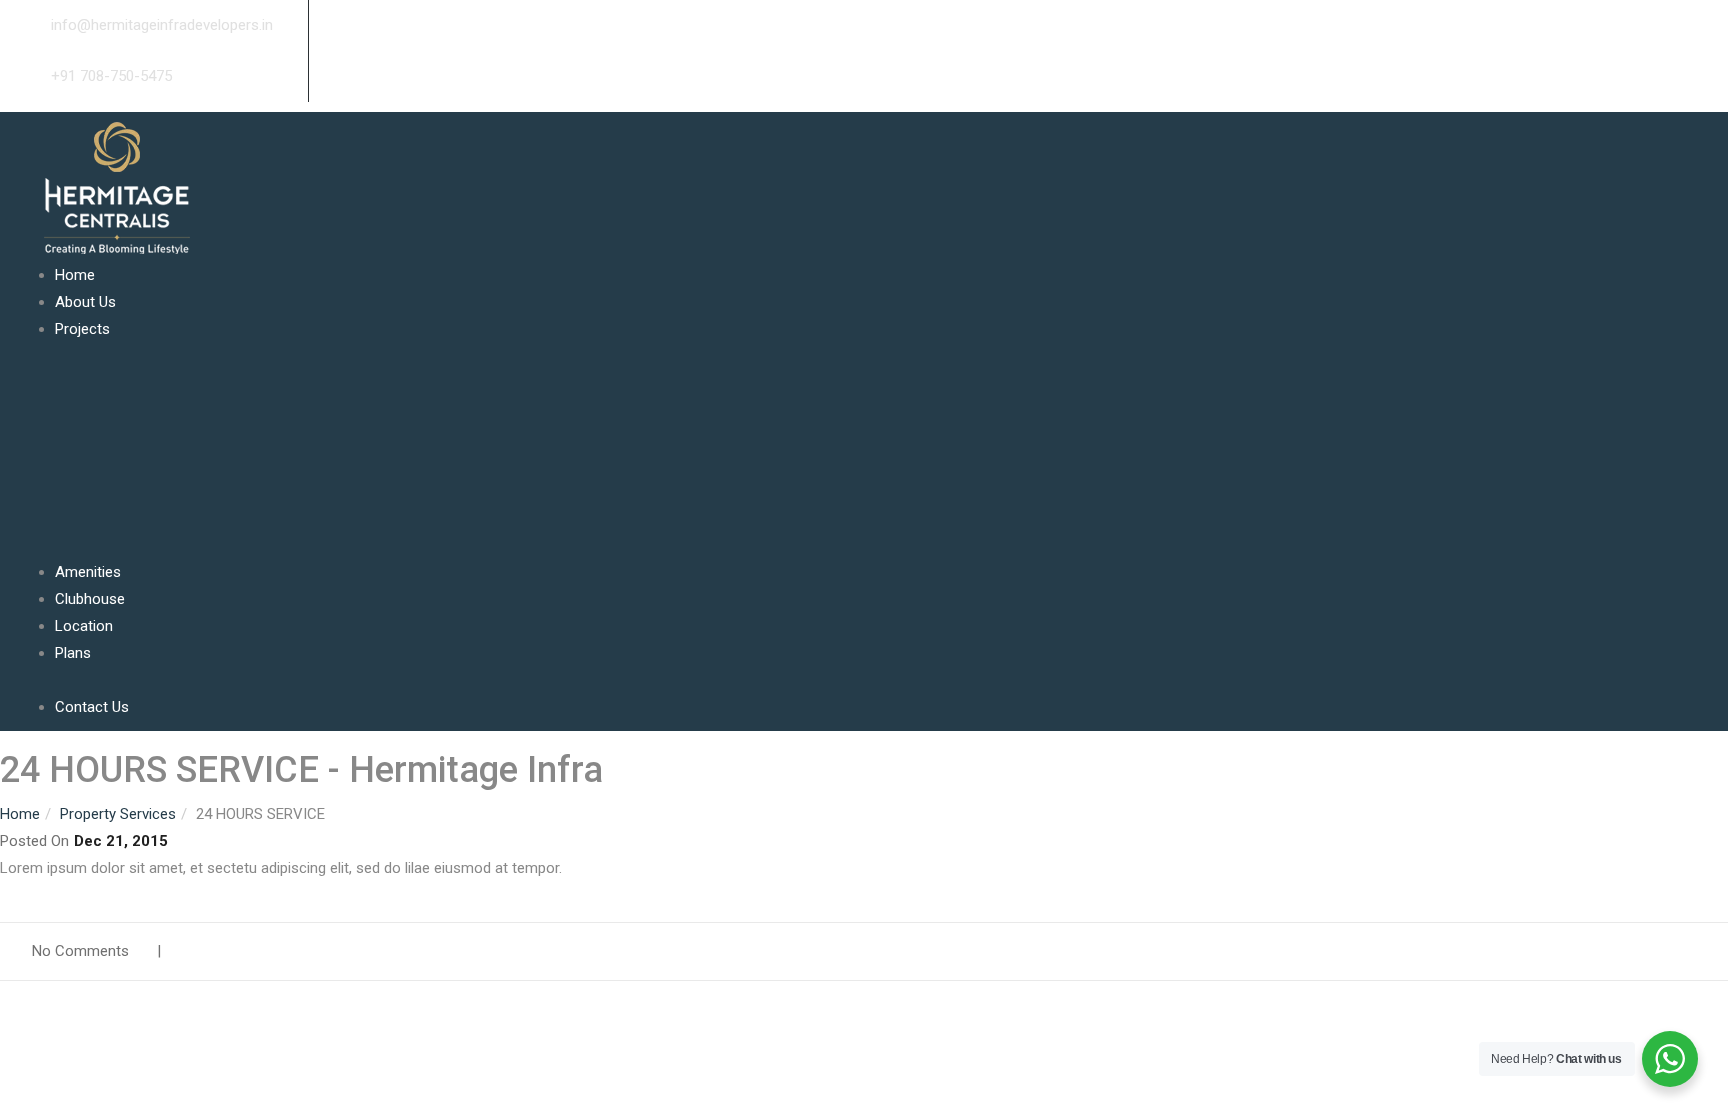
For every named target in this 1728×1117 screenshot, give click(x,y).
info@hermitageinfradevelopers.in (160, 25)
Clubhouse (90, 599)
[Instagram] (363, 25)
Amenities (88, 572)
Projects (82, 329)
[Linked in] (347, 25)
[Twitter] (331, 25)
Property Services (118, 814)
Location (84, 626)
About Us (85, 302)
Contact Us (92, 707)
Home (75, 275)
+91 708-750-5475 (109, 76)
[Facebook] (315, 25)
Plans (73, 653)
